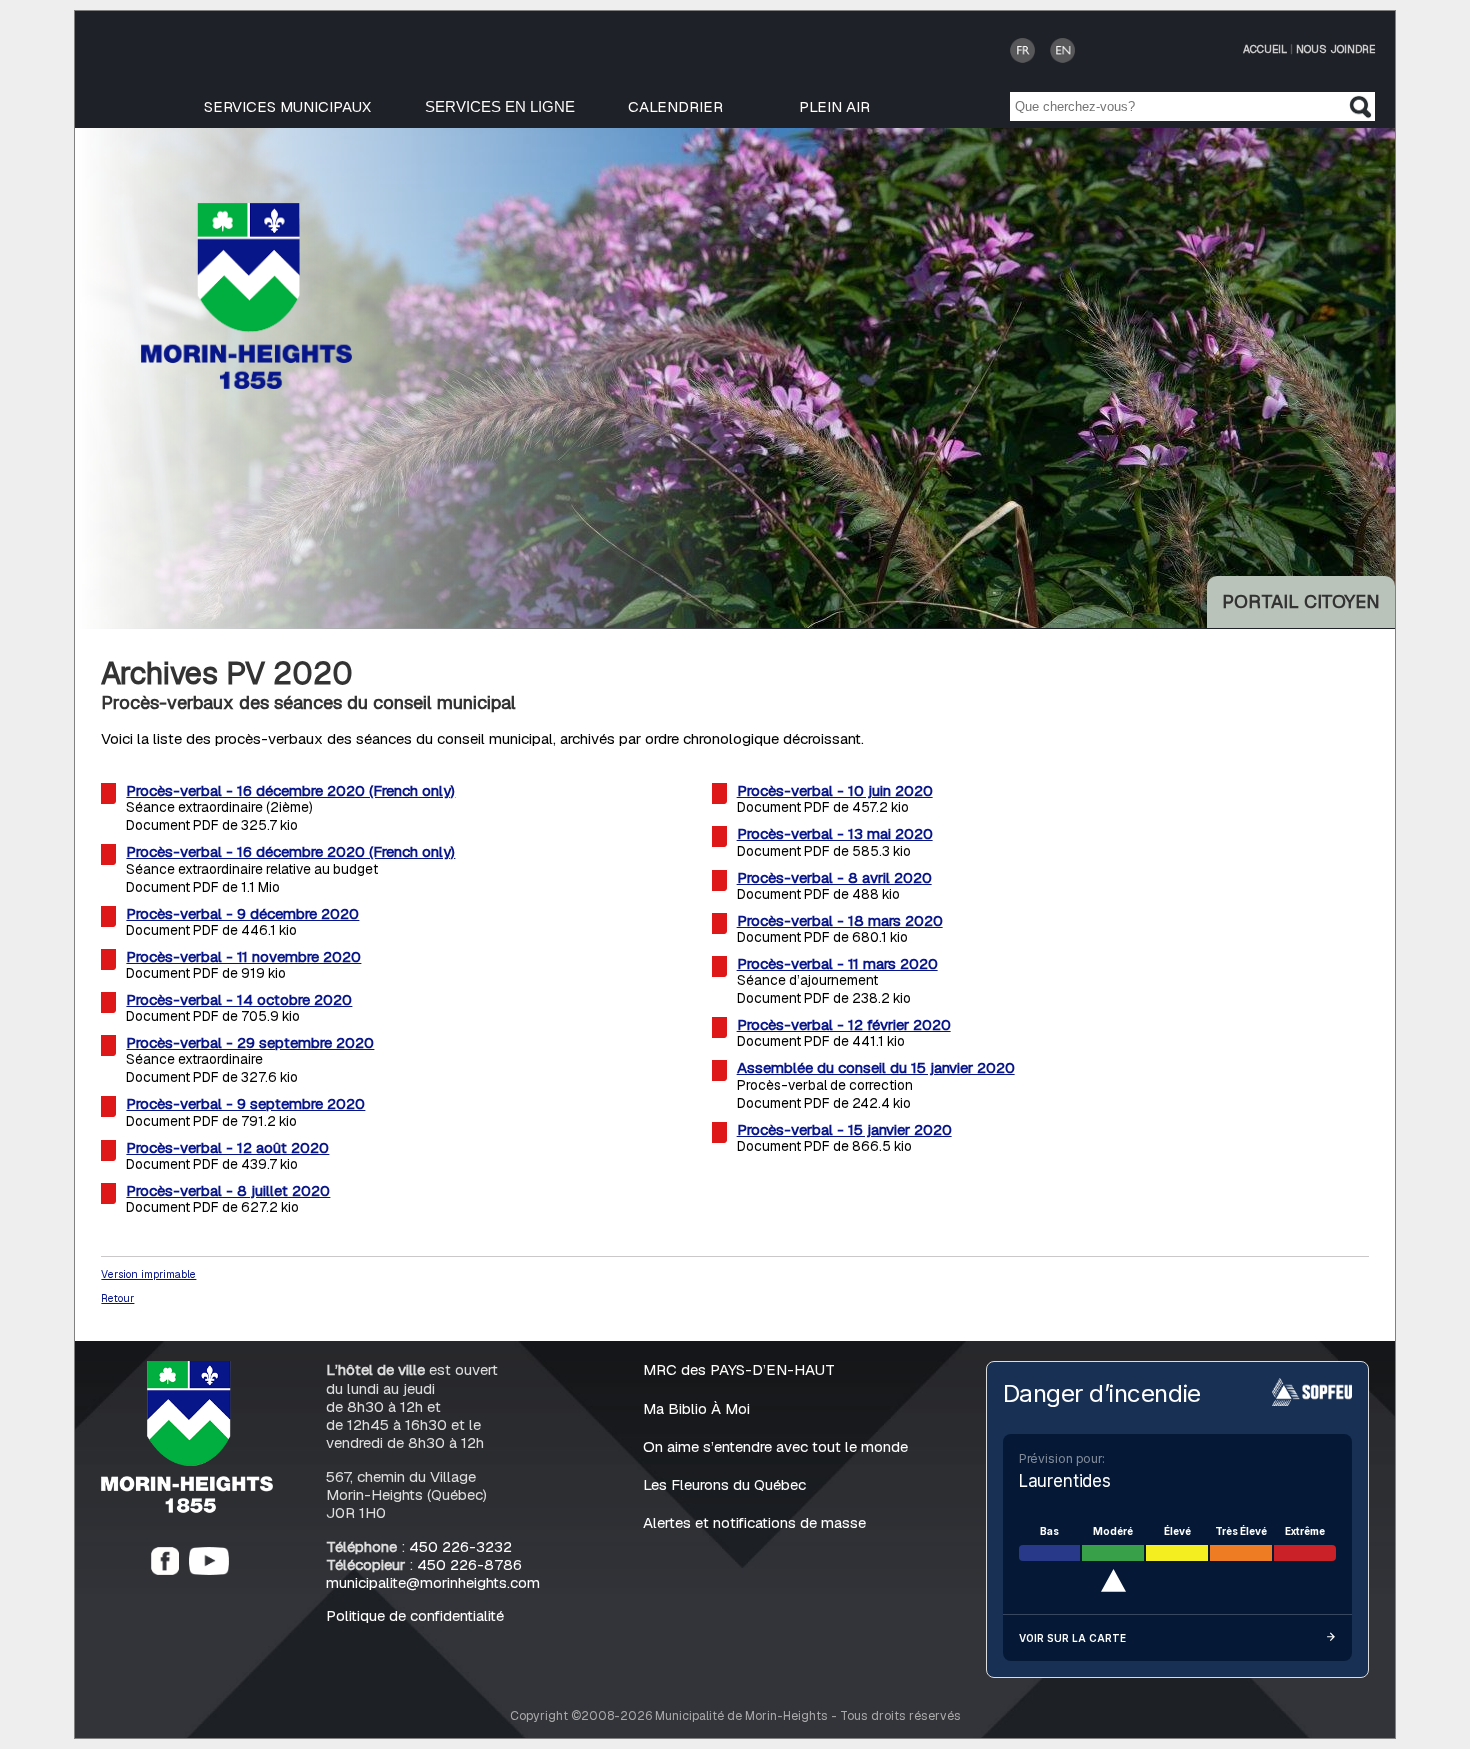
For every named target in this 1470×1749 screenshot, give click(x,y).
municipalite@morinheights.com (433, 1582)
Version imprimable (148, 1274)
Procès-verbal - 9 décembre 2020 (242, 913)
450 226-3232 (460, 1546)
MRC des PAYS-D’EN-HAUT (739, 1369)
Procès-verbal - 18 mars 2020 (840, 920)
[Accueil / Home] (246, 383)
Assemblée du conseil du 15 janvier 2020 (876, 1067)
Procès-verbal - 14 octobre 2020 (239, 999)
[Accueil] (187, 1507)
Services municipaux (287, 106)
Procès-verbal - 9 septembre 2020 (245, 1103)
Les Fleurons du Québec (724, 1484)
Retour (117, 1298)
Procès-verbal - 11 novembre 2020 (243, 956)
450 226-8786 (469, 1564)
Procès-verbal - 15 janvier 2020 (844, 1129)
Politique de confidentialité (415, 1615)
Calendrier (675, 106)
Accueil (1265, 49)
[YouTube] (209, 1569)
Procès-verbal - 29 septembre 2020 (250, 1042)
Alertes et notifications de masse (754, 1522)
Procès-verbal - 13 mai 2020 (835, 833)
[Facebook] (165, 1569)
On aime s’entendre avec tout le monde (775, 1446)
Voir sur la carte (1072, 1638)
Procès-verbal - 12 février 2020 (844, 1024)
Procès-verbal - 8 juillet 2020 (228, 1190)
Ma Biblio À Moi (696, 1408)
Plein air (834, 106)
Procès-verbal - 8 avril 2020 (834, 877)
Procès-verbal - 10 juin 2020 (835, 790)
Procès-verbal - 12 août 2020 (227, 1147)
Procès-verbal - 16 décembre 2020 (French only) (290, 790)
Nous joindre (1335, 49)
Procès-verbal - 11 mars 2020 (837, 963)
